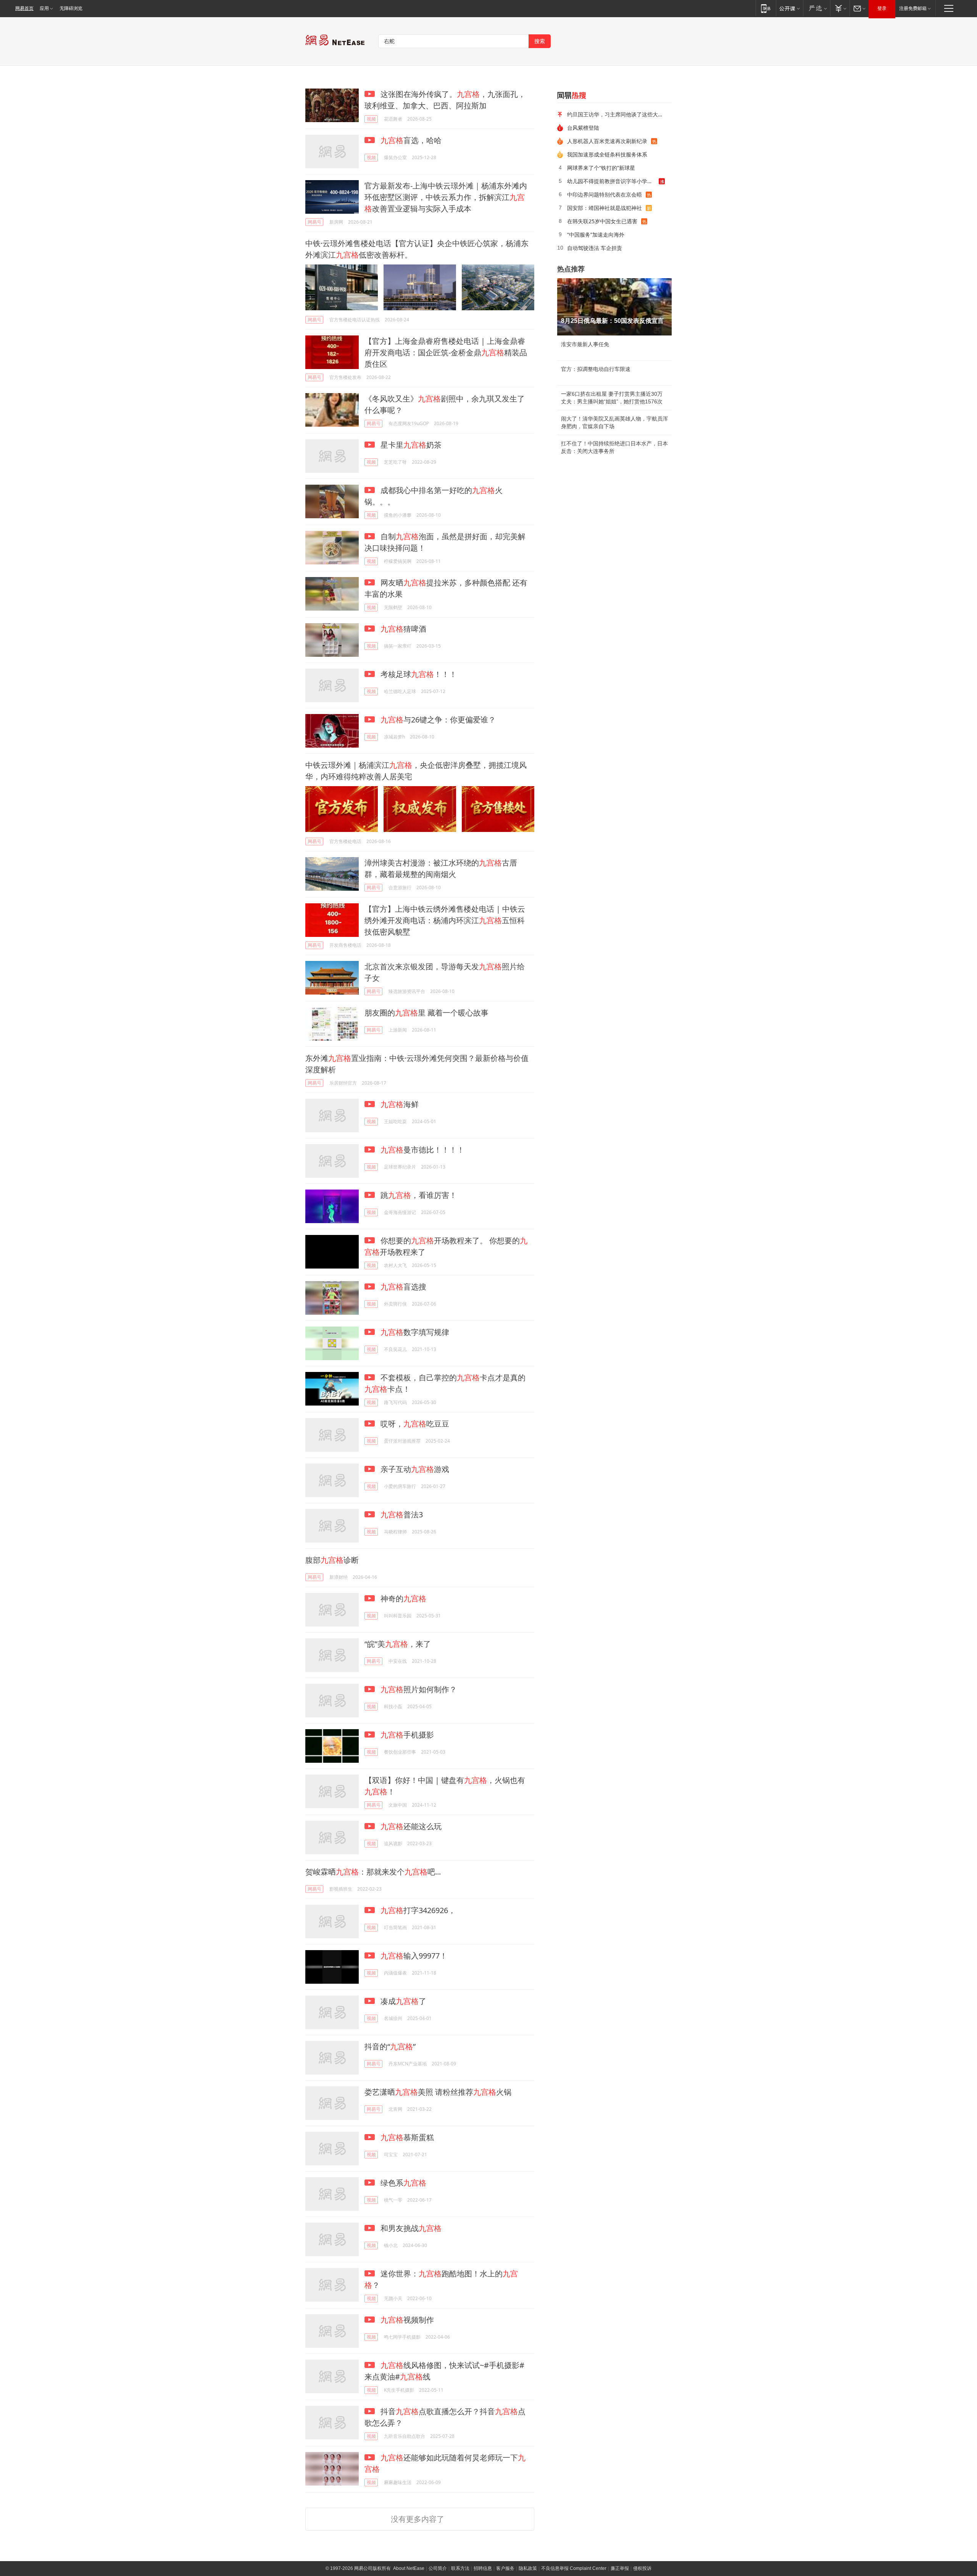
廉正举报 (620, 2568)
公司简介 (438, 2568)
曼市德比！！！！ (422, 1150)
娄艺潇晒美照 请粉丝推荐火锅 (438, 2092)
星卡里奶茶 (410, 445)
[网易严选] (817, 8)
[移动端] (766, 8)
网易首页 (24, 8)
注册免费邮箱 (913, 8)
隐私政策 (528, 2568)
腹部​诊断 (332, 1560)
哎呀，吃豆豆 (414, 1424)
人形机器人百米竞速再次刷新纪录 (607, 141)
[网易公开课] (789, 8)
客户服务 (505, 2568)
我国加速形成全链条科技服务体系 (607, 154)
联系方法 (460, 2568)
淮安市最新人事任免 (585, 344)
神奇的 (402, 1598)
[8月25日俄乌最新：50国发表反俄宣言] (614, 307)
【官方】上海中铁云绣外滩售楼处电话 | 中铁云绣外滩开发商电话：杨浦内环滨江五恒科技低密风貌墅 (445, 920)
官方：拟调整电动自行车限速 (596, 369)
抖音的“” (390, 2046)
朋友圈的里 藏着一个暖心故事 (426, 1013)
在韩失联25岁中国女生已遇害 (602, 221)
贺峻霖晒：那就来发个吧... (373, 1872)
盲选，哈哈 (411, 140)
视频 (371, 119)
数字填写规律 (415, 1332)
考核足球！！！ (418, 674)
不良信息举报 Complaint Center (574, 2568)
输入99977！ (414, 1956)
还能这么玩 (411, 1826)
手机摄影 (407, 1735)
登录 (882, 8)
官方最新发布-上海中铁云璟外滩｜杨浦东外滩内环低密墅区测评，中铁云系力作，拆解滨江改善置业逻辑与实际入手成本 (446, 197)
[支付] (840, 8)
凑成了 (402, 2001)
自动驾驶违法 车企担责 (595, 248)
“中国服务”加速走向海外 (596, 235)
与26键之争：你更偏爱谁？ (438, 720)
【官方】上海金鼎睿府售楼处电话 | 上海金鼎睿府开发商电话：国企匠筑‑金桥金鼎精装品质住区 (446, 352)
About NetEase (409, 2568)
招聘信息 (483, 2568)
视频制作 (407, 2320)
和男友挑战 (410, 2228)
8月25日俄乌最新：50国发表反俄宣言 (612, 321)
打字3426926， (418, 1910)
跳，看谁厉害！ (418, 1195)
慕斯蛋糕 (407, 2137)
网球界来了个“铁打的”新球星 (601, 168)
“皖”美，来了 (398, 1644)
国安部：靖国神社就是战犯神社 (605, 208)
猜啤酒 (403, 629)
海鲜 (400, 1104)
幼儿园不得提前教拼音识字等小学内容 (613, 181)
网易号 (314, 222)
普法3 (402, 1514)
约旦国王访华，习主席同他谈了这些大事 (615, 114)
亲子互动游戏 (414, 1469)
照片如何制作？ (419, 1689)
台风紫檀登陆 (583, 128)
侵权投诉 (642, 2568)
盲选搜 (403, 1287)
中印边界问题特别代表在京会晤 (605, 194)
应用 (44, 8)
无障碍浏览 (71, 8)
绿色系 (402, 2183)
